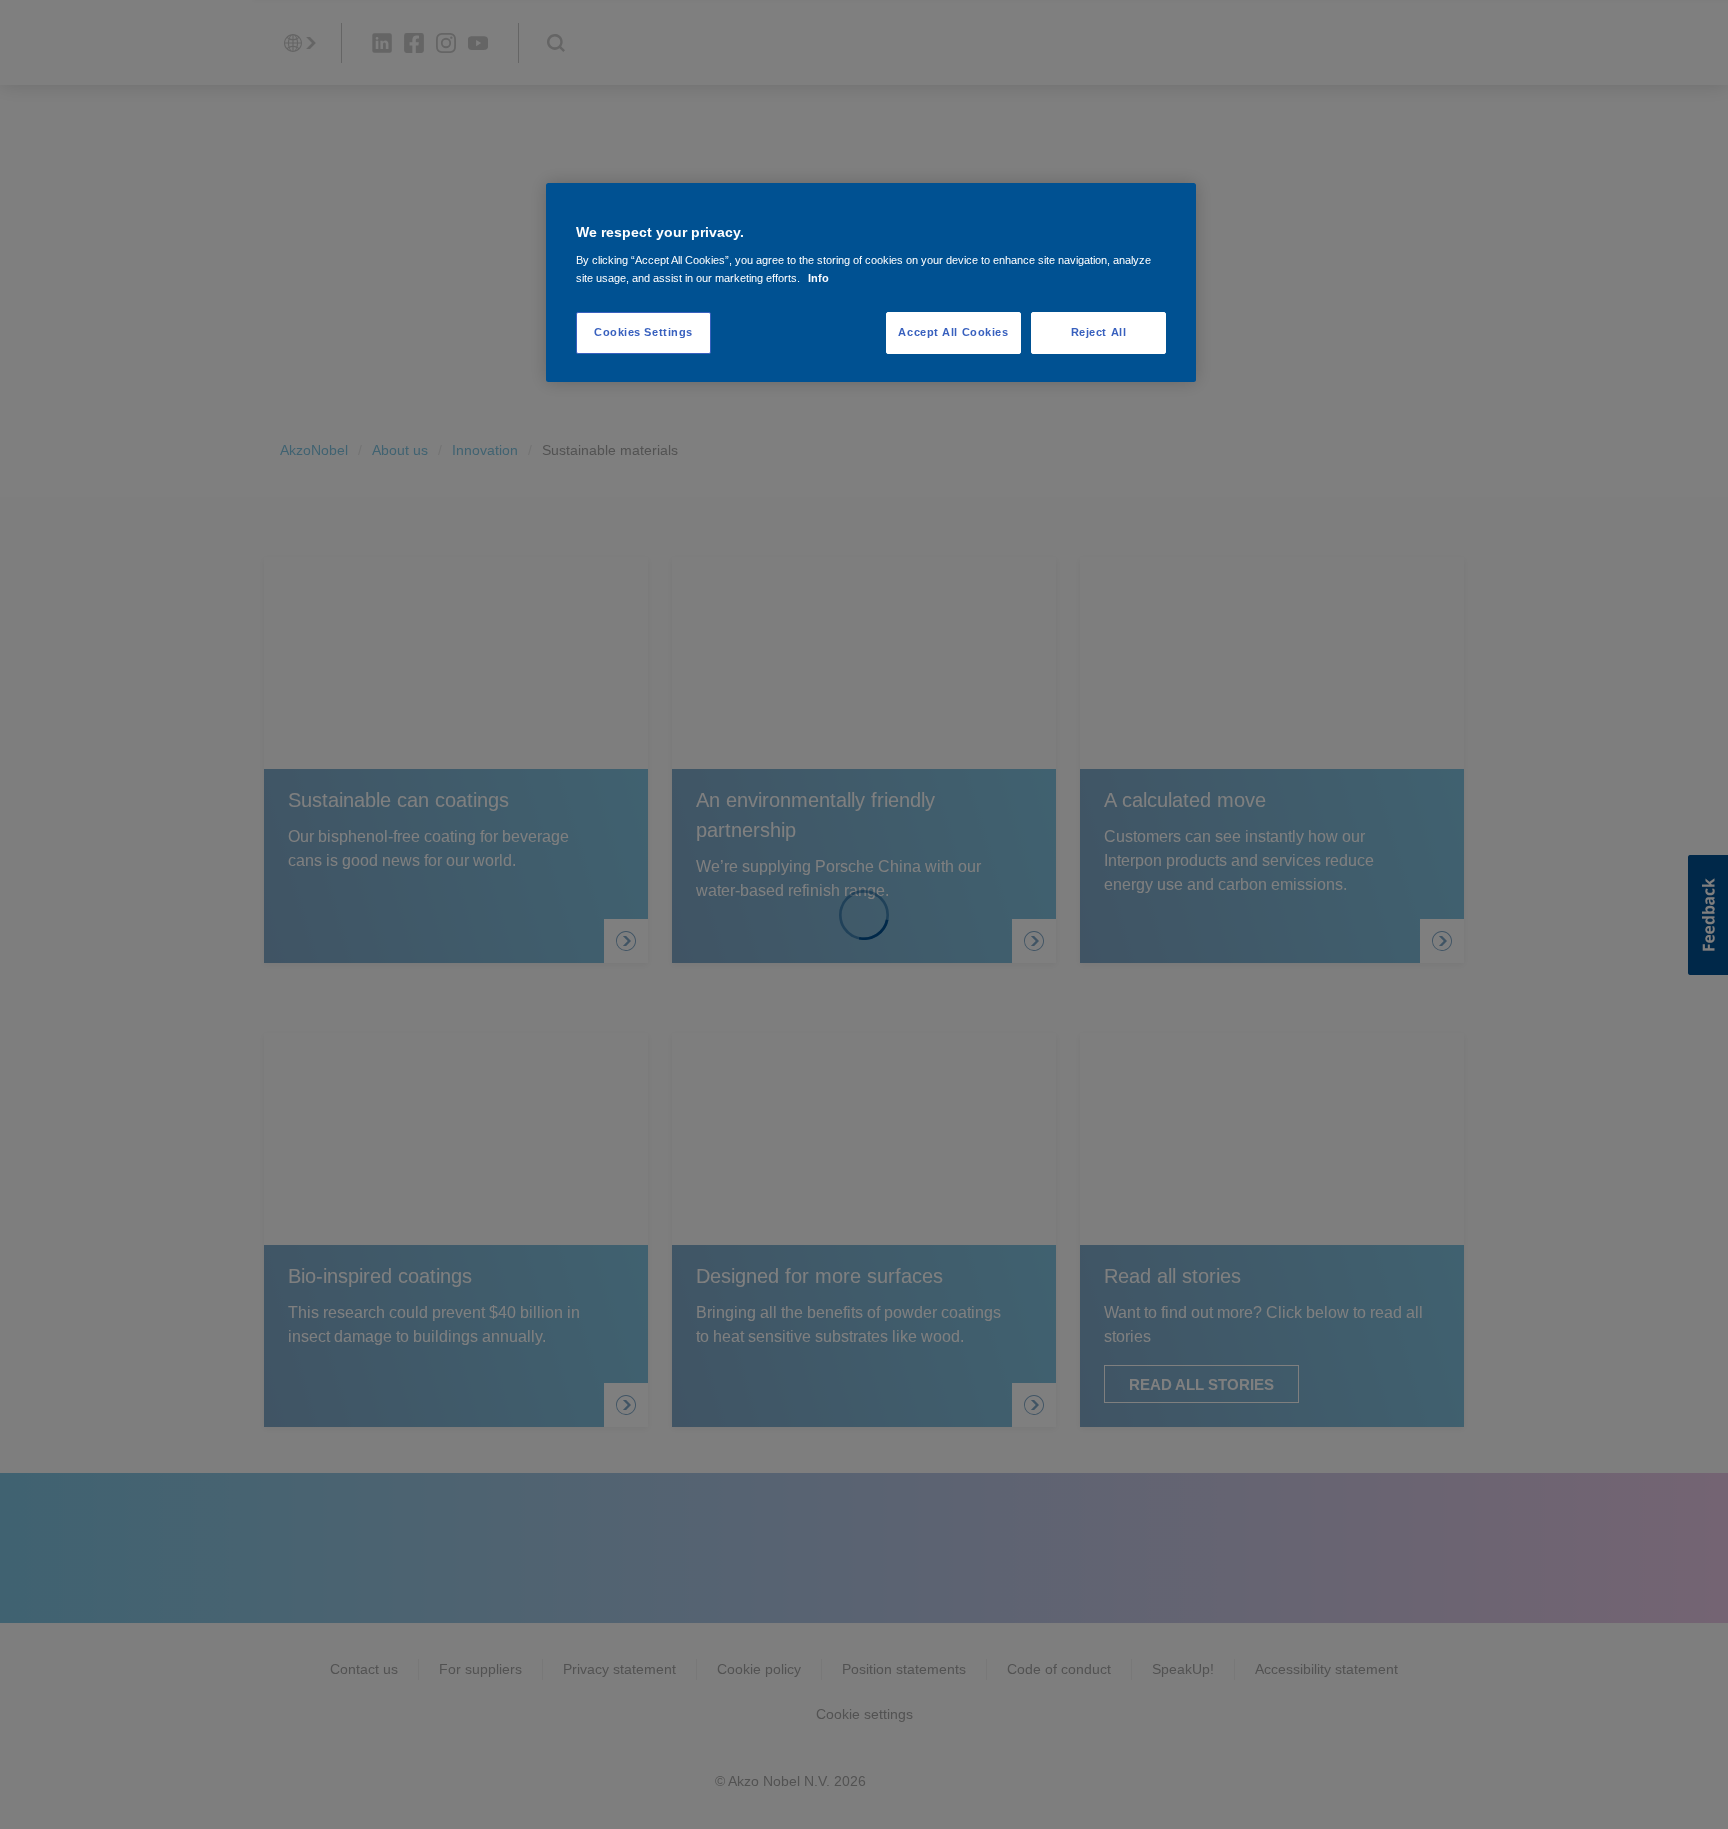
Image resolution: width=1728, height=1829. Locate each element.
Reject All (1099, 332)
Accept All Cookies (953, 332)
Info (818, 278)
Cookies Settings (643, 332)
